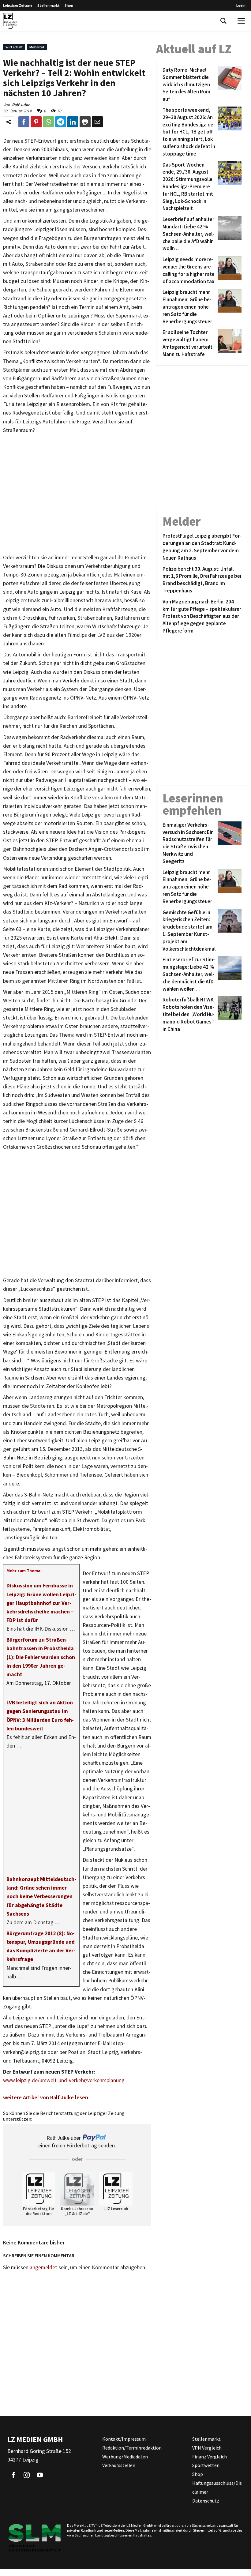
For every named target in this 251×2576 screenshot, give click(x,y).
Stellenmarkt (49, 5)
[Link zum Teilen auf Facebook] (24, 122)
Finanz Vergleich (210, 2457)
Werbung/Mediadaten (125, 2457)
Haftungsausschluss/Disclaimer (217, 2487)
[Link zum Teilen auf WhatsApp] (48, 122)
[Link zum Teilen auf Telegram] (61, 122)
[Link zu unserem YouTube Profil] (40, 2475)
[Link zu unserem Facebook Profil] (13, 2475)
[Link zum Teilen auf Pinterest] (36, 122)
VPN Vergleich (207, 2448)
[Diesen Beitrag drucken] (85, 122)
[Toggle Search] (223, 21)
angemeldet (43, 2267)
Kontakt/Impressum (124, 2439)
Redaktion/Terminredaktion (132, 2448)
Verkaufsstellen (119, 2465)
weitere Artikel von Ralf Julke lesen (46, 2097)
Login (241, 5)
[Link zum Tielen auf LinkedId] (73, 122)
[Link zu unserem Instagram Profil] (27, 2475)
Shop (69, 5)
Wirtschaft (14, 47)
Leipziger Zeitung (18, 5)
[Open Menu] (241, 21)
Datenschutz (206, 2501)
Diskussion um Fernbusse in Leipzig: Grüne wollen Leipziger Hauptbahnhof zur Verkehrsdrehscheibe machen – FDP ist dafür (41, 1603)
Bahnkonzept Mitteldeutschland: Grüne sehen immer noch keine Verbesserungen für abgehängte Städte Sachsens (41, 1896)
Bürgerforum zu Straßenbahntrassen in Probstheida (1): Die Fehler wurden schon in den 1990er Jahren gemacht (41, 1657)
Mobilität (37, 47)
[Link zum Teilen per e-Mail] (97, 122)
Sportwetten (206, 2465)
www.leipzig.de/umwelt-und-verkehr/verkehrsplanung (64, 2080)
